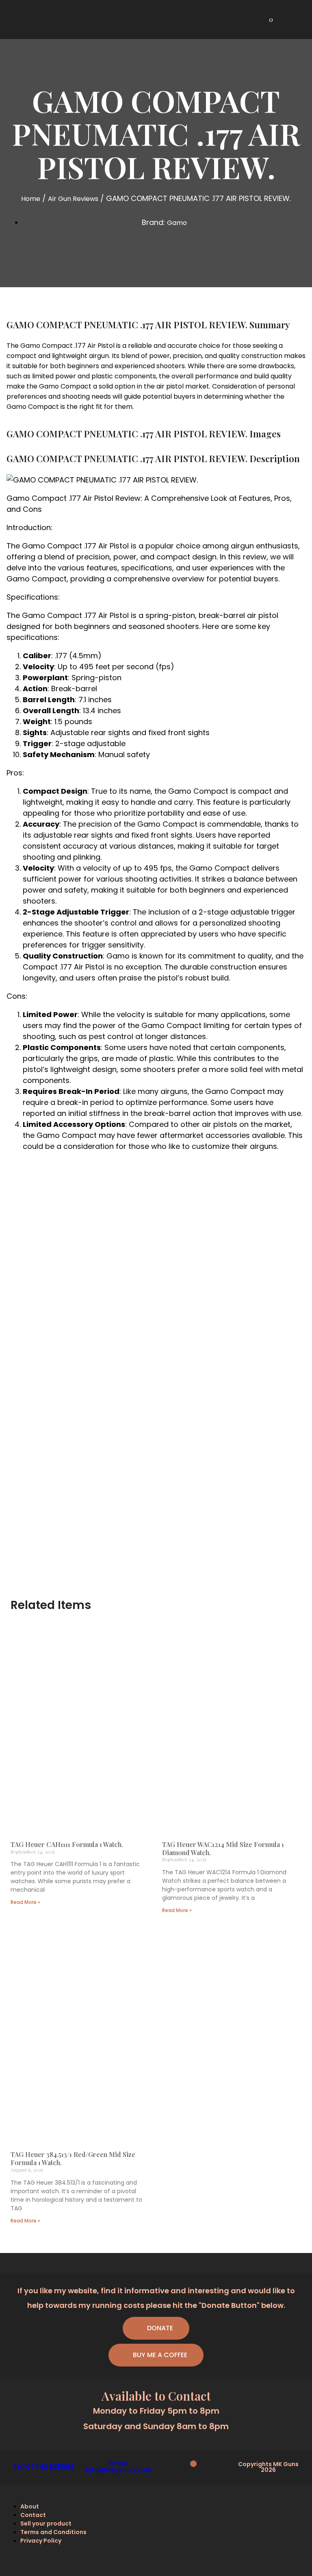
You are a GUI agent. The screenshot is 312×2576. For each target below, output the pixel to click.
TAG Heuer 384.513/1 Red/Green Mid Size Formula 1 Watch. (73, 2158)
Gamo (177, 223)
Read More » (25, 1902)
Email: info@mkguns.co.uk (119, 2467)
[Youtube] (193, 2464)
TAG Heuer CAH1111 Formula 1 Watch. (67, 1844)
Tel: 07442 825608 (43, 2467)
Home (31, 199)
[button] (300, 20)
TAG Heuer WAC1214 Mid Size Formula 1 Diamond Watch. (223, 1848)
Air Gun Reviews (73, 199)
